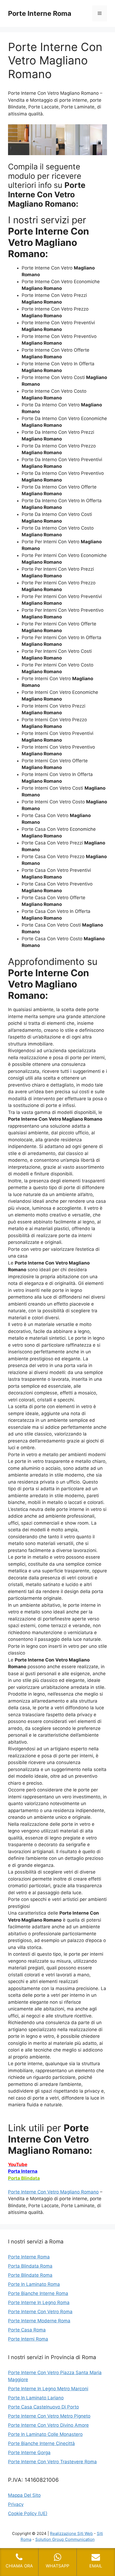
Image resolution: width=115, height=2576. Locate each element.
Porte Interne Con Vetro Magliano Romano (53, 2192)
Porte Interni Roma (28, 2339)
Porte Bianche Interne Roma (38, 2293)
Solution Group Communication (65, 2539)
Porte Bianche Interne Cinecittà (41, 2443)
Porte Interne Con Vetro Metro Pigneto (49, 2416)
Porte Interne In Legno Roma (39, 2302)
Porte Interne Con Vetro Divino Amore (48, 2425)
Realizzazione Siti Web (71, 2533)
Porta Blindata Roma (30, 2266)
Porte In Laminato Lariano (36, 2398)
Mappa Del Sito (24, 2495)
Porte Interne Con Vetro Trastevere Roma (52, 2462)
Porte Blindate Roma (30, 2275)
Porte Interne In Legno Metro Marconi (48, 2389)
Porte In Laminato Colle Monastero (45, 2434)
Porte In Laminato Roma (34, 2284)
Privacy (16, 2504)
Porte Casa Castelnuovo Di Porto (43, 2407)
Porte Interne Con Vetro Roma (40, 2312)
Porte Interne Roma (40, 13)
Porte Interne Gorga (29, 2453)
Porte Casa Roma (27, 2330)
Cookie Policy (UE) (28, 2513)
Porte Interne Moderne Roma (39, 2321)
